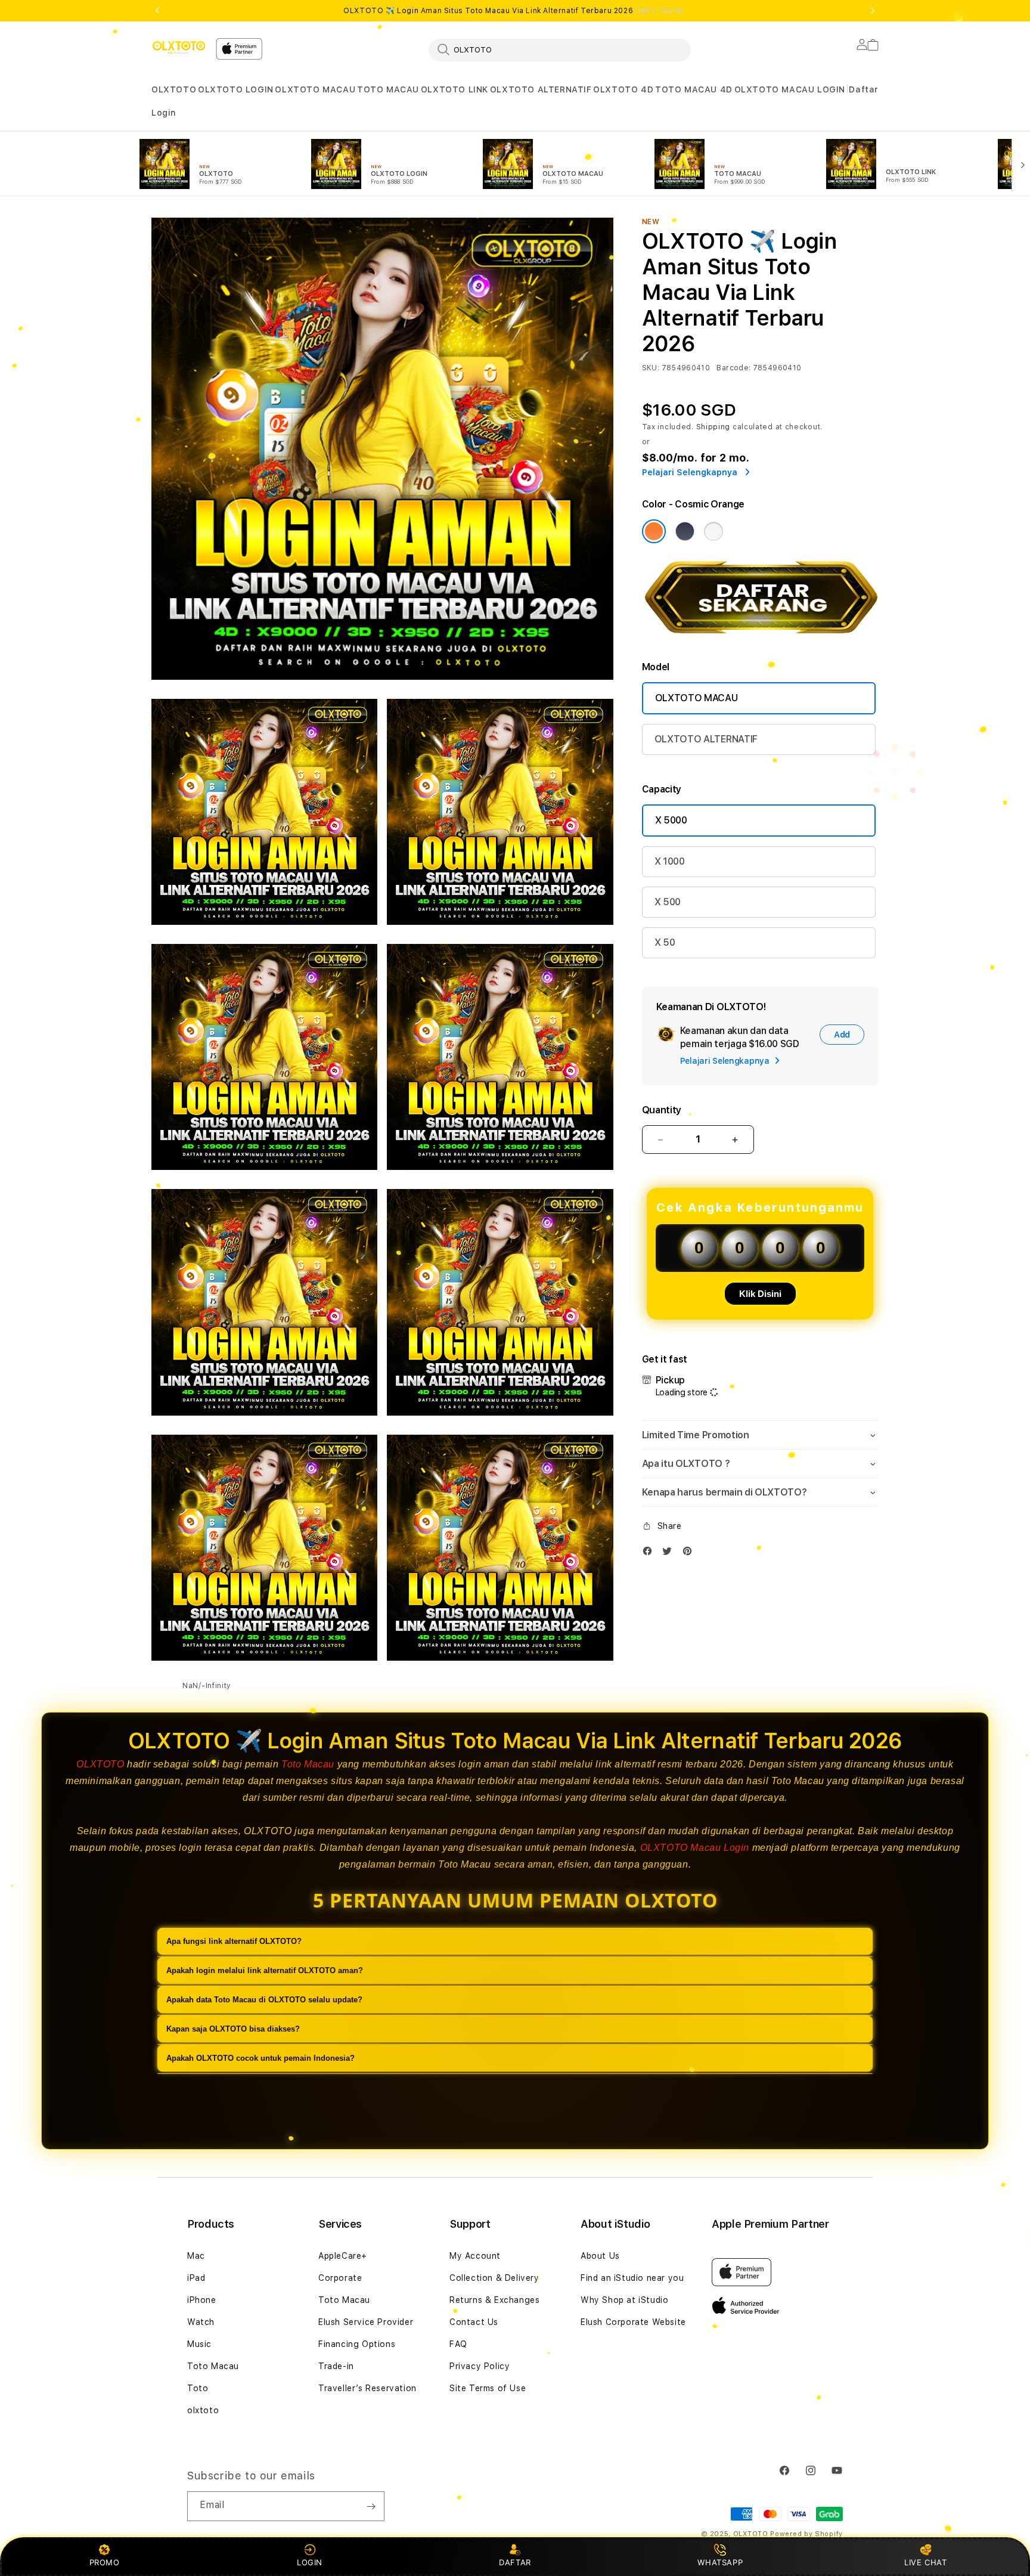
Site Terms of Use (488, 2388)
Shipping (713, 427)
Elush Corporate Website (633, 2322)
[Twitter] (670, 1554)
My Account (475, 2256)
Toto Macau (308, 1764)
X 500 (668, 902)
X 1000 (670, 861)
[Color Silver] (713, 531)
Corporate (340, 2278)
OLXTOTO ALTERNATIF (541, 89)
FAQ (458, 2344)
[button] (174, 90)
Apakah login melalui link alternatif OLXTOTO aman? (265, 1970)
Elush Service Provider (366, 2322)
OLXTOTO (174, 89)
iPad (196, 2278)
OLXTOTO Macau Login (695, 1848)
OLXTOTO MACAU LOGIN (790, 89)
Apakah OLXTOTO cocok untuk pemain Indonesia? (260, 2058)
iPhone (202, 2300)
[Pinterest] (690, 1554)
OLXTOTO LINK (454, 89)
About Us (600, 2256)
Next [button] (873, 11)
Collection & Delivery (494, 2278)
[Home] (179, 47)
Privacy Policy (480, 2366)
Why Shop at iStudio (624, 2300)
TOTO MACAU (388, 89)
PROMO (105, 2562)
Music (199, 2344)
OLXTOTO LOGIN (236, 89)
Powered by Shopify (806, 2534)
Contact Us (474, 2322)
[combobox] (560, 49)
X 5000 (671, 820)
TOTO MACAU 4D (694, 89)
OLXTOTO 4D (623, 89)
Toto (198, 2388)
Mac (196, 2256)
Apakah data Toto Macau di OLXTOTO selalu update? (264, 2000)
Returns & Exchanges (494, 2300)
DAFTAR (515, 2562)
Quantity (662, 1110)
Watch (201, 2322)
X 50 (665, 942)
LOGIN (310, 2562)
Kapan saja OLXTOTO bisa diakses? (233, 2029)
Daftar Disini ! (661, 11)
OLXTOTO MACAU (315, 89)
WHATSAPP (720, 2562)
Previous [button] (157, 11)
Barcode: (733, 368)
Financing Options (357, 2344)
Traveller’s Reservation (367, 2388)
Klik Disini (760, 1294)
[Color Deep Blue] (685, 531)
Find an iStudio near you (632, 2278)
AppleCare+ (343, 2256)
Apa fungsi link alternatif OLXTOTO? (234, 1941)
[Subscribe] (371, 2506)
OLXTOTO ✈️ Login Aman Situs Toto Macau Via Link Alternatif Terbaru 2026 (515, 11)
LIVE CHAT (925, 2562)
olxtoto (203, 2410)
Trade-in (336, 2366)
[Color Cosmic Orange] (654, 531)
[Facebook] (650, 1554)
